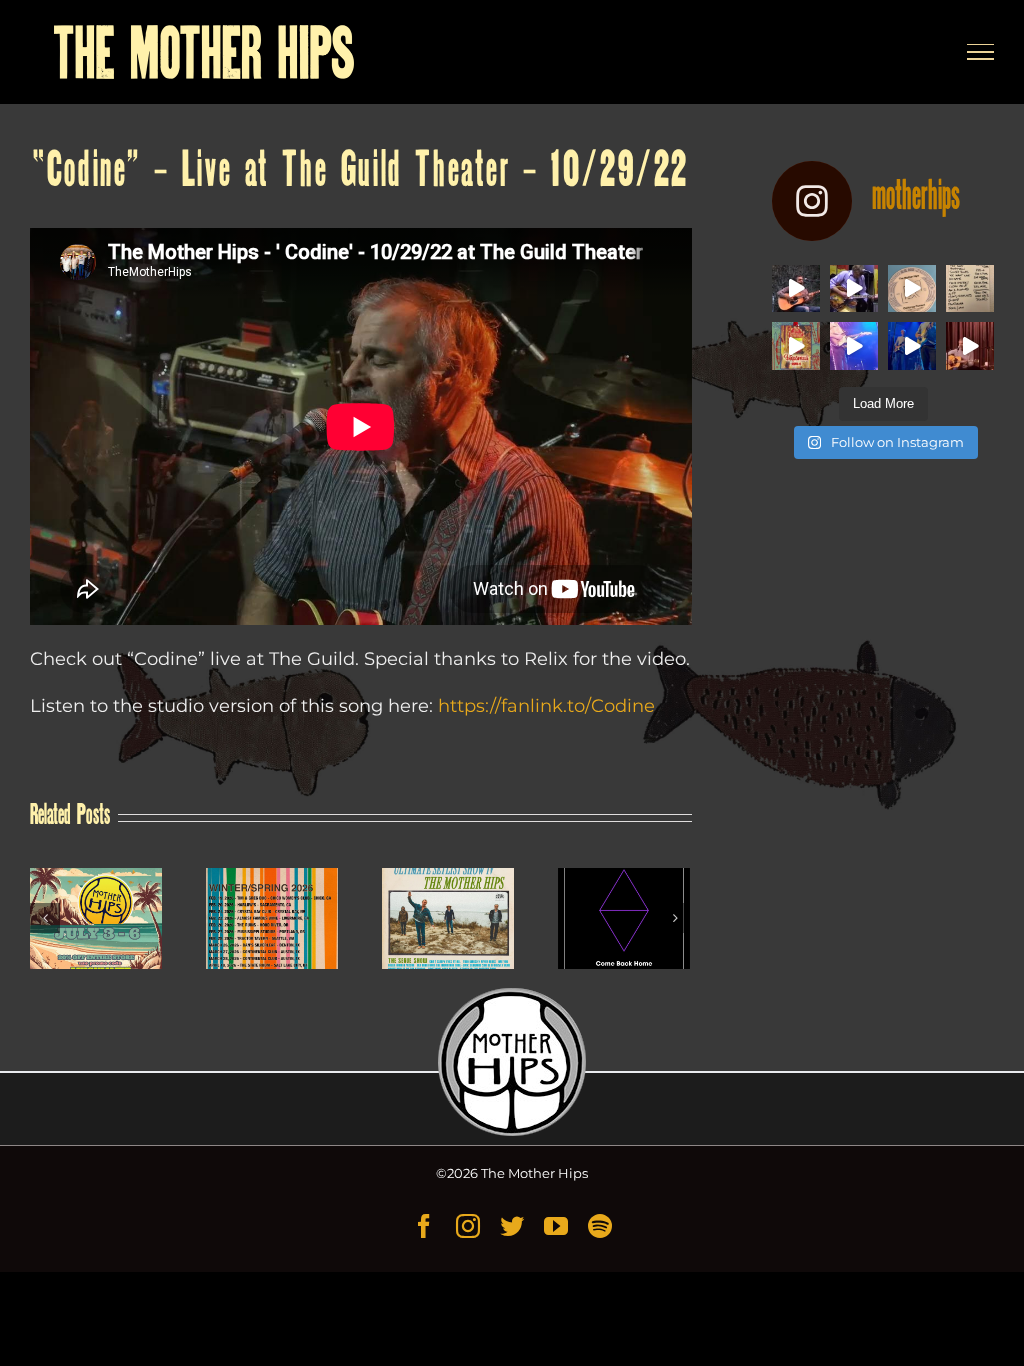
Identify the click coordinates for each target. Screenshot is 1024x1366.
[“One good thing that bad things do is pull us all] (854, 346)
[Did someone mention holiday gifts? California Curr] (912, 289)
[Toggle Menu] (981, 52)
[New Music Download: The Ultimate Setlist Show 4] (448, 918)
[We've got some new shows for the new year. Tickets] (970, 346)
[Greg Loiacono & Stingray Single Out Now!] (624, 918)
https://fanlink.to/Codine (546, 706)
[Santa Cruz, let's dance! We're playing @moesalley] (912, 346)
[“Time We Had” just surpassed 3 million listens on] (796, 289)
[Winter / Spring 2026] (272, 918)
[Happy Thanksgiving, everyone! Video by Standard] (854, 289)
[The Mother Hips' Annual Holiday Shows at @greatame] (796, 346)
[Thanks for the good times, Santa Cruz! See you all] (970, 289)
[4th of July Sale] (96, 918)
